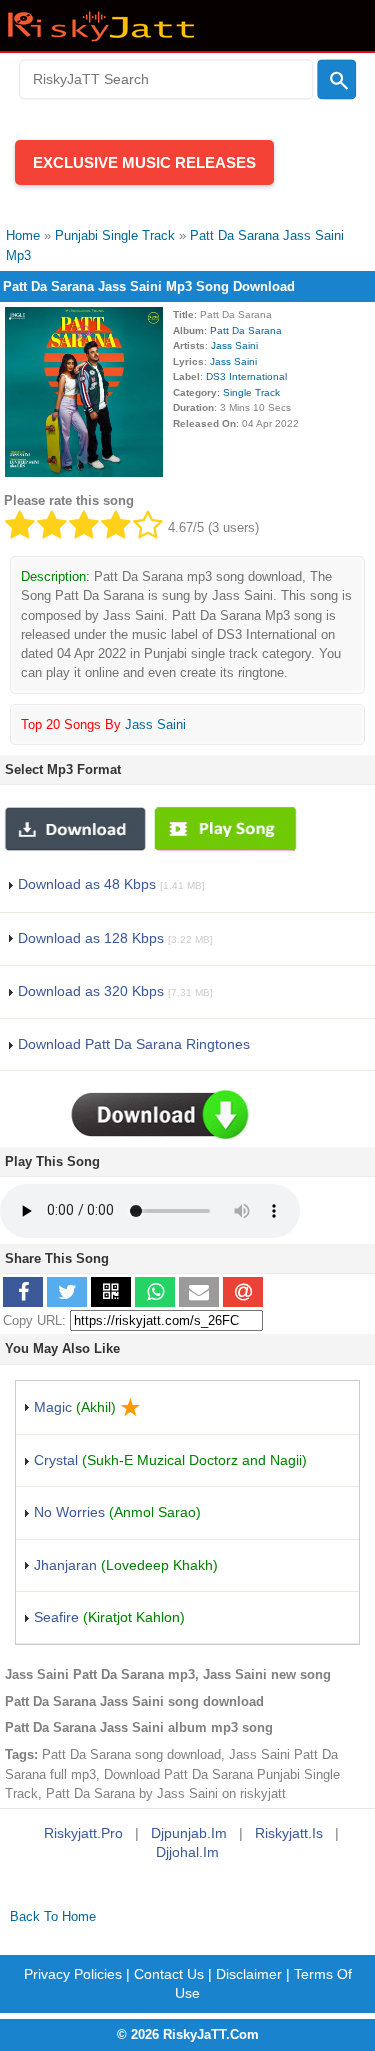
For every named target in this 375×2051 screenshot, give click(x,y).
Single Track (251, 392)
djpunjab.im (189, 1833)
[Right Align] (336, 80)
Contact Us (169, 1974)
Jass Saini (234, 345)
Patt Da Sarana (246, 330)
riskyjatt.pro (83, 1833)
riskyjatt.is (289, 1833)
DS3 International (246, 376)
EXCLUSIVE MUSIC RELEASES (144, 162)
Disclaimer (249, 1974)
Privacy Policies (73, 1974)
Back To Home (53, 1916)
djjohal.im (187, 1852)
